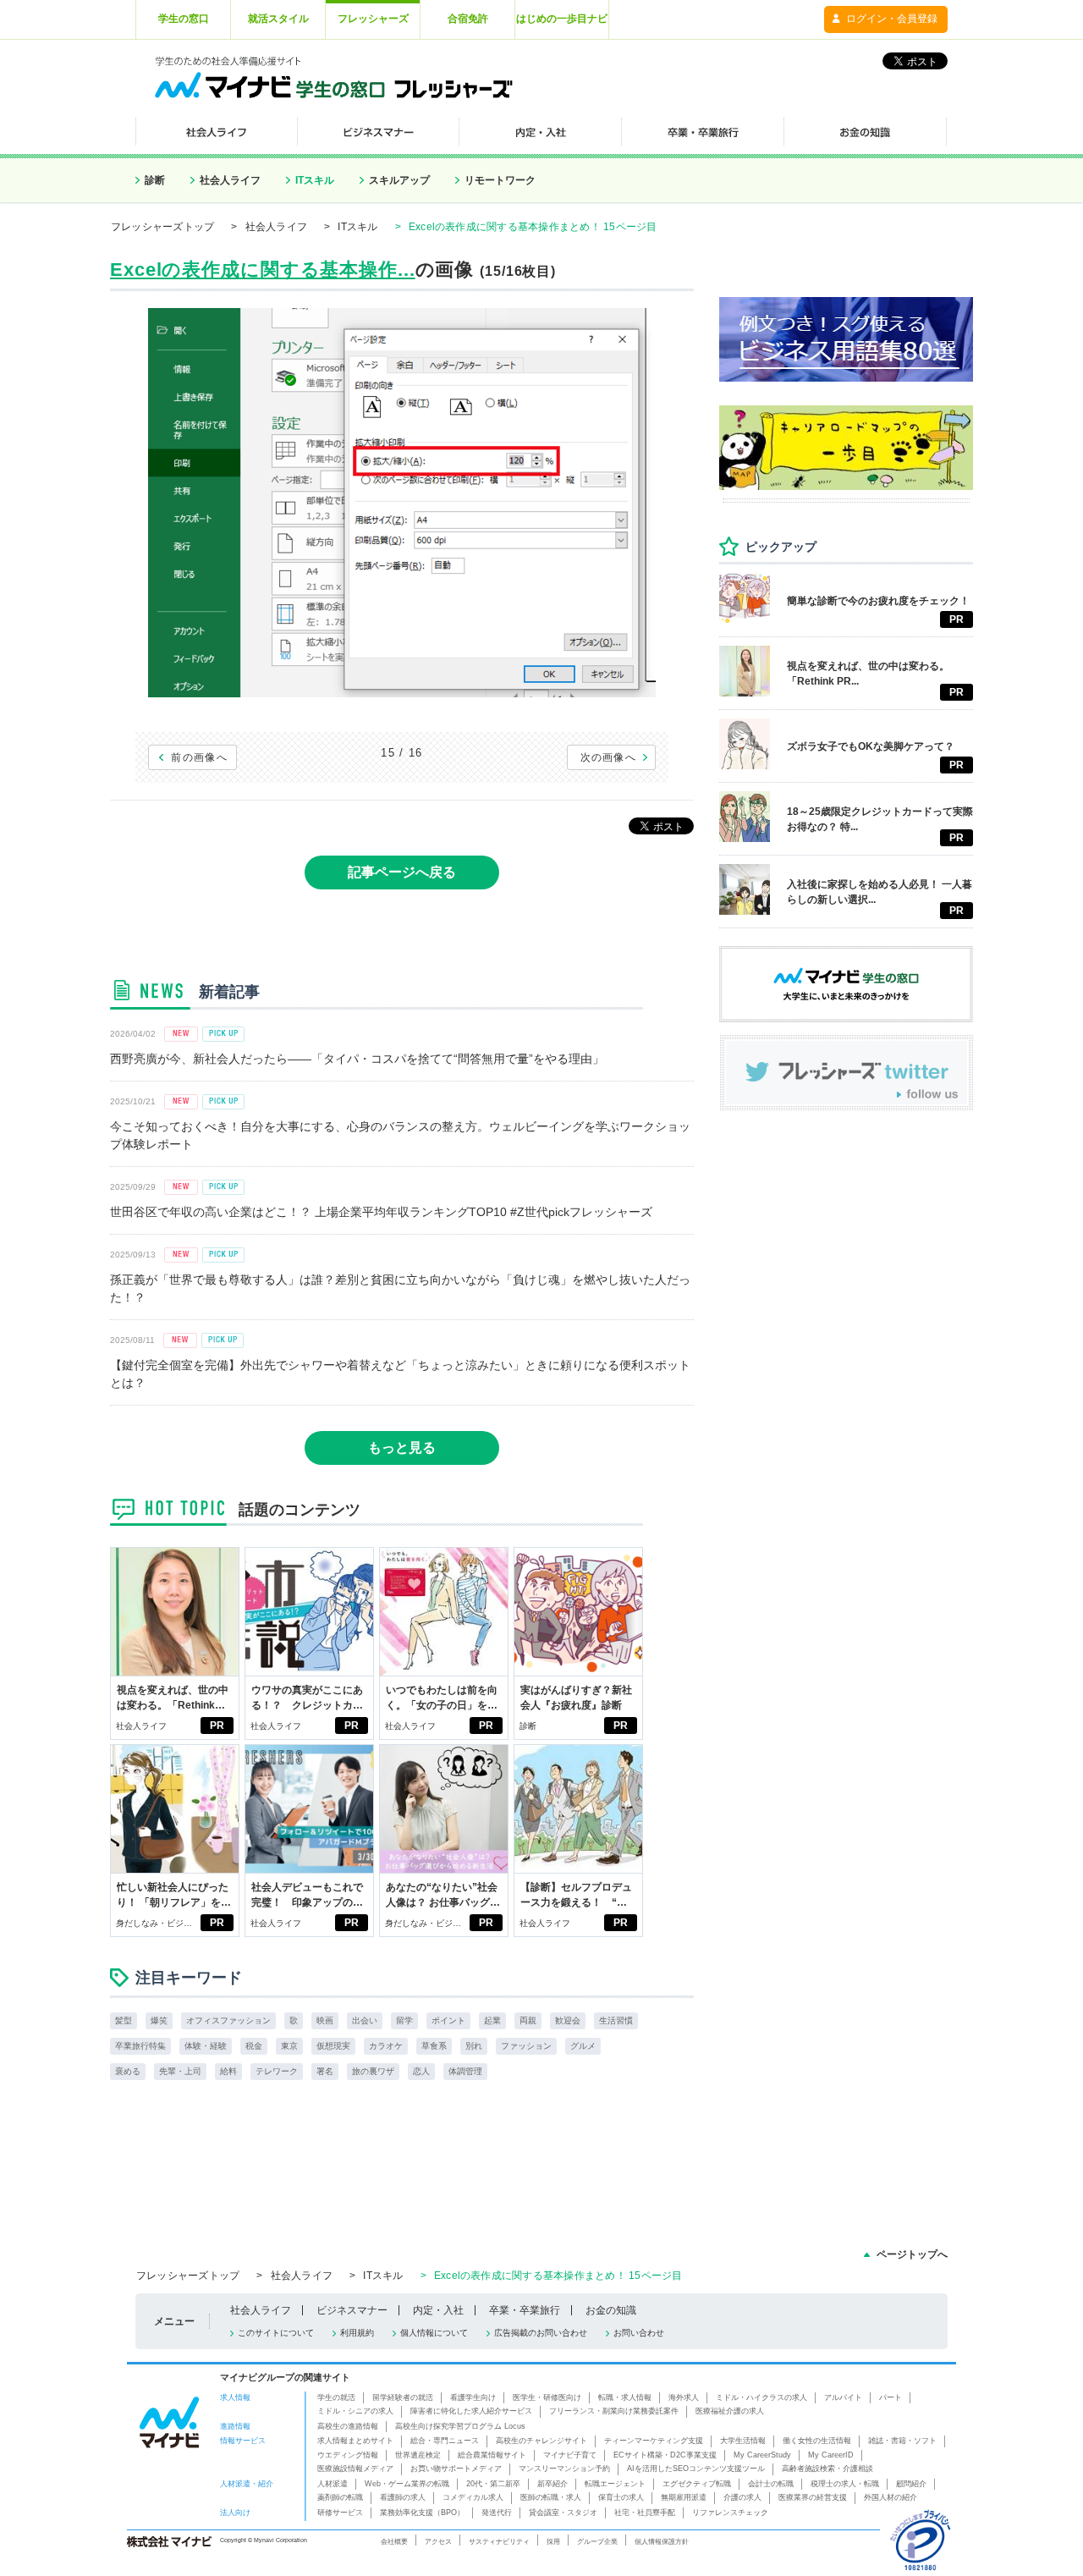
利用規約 (357, 2333)
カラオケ (386, 2046)
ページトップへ (912, 2254)
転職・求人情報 (625, 2397)
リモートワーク (500, 180)
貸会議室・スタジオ (563, 2513)
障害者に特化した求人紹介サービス (471, 2411)
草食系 (434, 2046)
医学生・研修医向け (547, 2397)
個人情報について (434, 2333)
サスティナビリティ (499, 2541)
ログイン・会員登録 (892, 19)
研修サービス (340, 2513)
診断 (155, 180)
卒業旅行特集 (140, 2046)
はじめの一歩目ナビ (562, 19)
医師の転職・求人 (551, 2497)
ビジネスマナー (352, 2310)
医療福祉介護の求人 (730, 2411)
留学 (404, 2020)
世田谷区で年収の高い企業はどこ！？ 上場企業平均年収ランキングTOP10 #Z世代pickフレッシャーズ (381, 1212)
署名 (325, 2071)
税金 (254, 2046)
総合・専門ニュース (445, 2441)
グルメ (583, 2046)
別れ (474, 2046)
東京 (289, 2046)
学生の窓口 (184, 19)
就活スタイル (278, 19)
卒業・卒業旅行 (525, 2310)
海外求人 (684, 2397)
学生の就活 (336, 2397)
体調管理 (465, 2071)
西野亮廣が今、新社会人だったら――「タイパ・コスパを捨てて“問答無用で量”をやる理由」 (357, 1059)
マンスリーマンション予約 (564, 2469)
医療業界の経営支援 (813, 2497)
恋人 (421, 2071)
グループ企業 (597, 2541)
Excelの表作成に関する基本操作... (263, 270)
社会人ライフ (230, 180)
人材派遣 (333, 2484)
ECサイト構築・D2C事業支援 (665, 2455)
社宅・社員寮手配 (645, 2513)
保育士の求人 (621, 2497)
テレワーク (277, 2071)
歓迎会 (568, 2020)
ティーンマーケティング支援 (654, 2441)
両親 (528, 2020)
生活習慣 (616, 2020)
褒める (128, 2071)
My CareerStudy (762, 2455)
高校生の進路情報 (348, 2426)
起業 (492, 2020)
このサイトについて (276, 2333)
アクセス (438, 2541)
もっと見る (402, 1448)
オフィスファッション (228, 2020)
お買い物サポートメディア (456, 2469)
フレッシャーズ (373, 19)
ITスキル (315, 180)
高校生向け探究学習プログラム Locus (460, 2426)
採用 (553, 2541)
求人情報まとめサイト (355, 2441)
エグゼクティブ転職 (697, 2484)
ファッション (526, 2046)
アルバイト (843, 2397)
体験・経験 (206, 2046)
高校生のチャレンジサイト (541, 2441)
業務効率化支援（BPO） (422, 2513)
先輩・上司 (180, 2071)
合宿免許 (468, 19)
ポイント (448, 2020)
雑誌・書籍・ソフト (902, 2441)
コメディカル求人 (473, 2497)
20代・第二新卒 (493, 2484)
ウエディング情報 (348, 2455)
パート (891, 2397)
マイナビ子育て (570, 2455)
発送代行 (497, 2513)
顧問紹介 (911, 2484)
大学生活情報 (743, 2441)
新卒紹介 (552, 2484)
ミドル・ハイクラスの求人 (761, 2397)
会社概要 (394, 2541)
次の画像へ (609, 757)
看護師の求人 (403, 2497)
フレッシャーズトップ (162, 227)
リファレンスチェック (730, 2513)
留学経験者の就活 (403, 2397)
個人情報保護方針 (662, 2541)
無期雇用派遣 (684, 2497)
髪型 (124, 2020)
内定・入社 (438, 2310)
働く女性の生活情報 (817, 2441)
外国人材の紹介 (891, 2497)
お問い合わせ (639, 2333)
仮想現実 (333, 2046)
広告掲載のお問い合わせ (541, 2333)
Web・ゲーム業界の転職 (407, 2484)
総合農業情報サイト (492, 2455)
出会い (365, 2020)
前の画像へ (199, 757)
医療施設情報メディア (355, 2469)
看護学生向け (473, 2397)
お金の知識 (611, 2310)
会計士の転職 (771, 2484)
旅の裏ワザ (373, 2071)
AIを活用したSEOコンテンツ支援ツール (696, 2469)
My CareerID (831, 2455)
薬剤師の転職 (340, 2497)
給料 (228, 2071)
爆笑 (159, 2020)
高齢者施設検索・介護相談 (827, 2469)
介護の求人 (742, 2497)
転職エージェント (615, 2484)
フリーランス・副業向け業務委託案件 (614, 2411)
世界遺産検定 (418, 2455)
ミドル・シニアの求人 (355, 2411)
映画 (325, 2020)
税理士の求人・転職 (845, 2484)
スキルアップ (399, 180)
